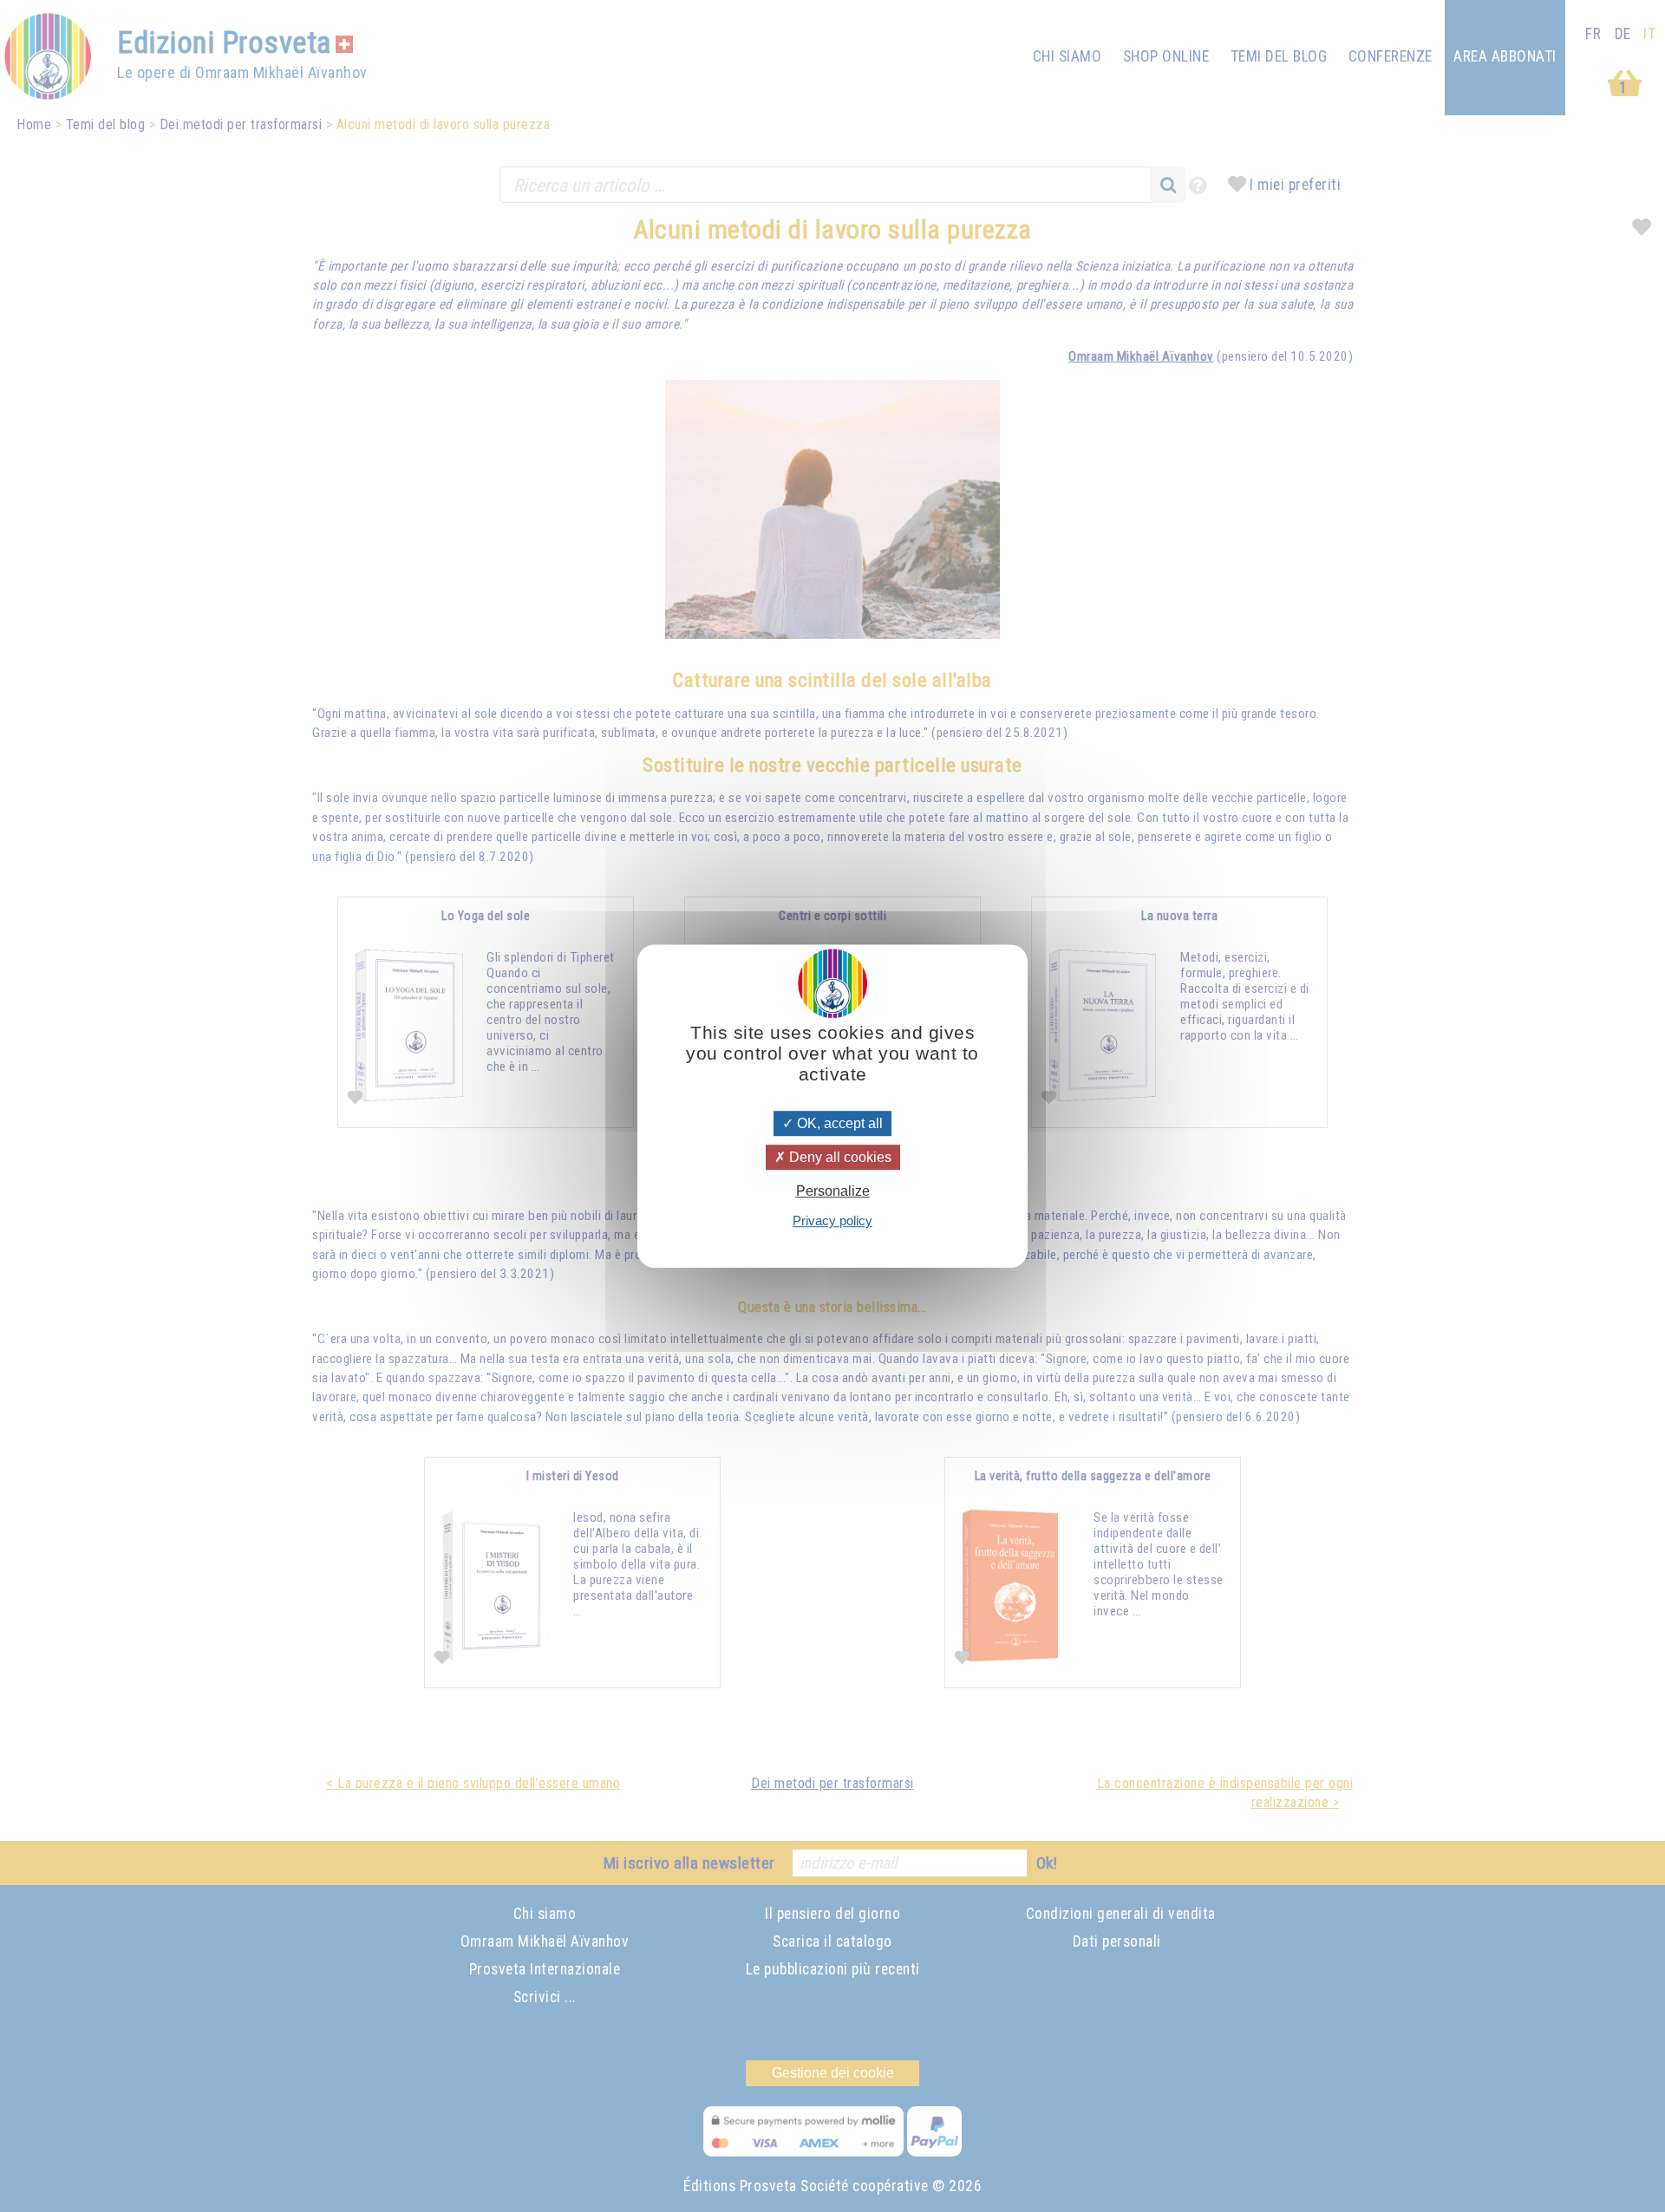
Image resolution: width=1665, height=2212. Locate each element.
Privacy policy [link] (832, 1220)
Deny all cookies (839, 1157)
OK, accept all (838, 1123)
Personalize (833, 1191)
